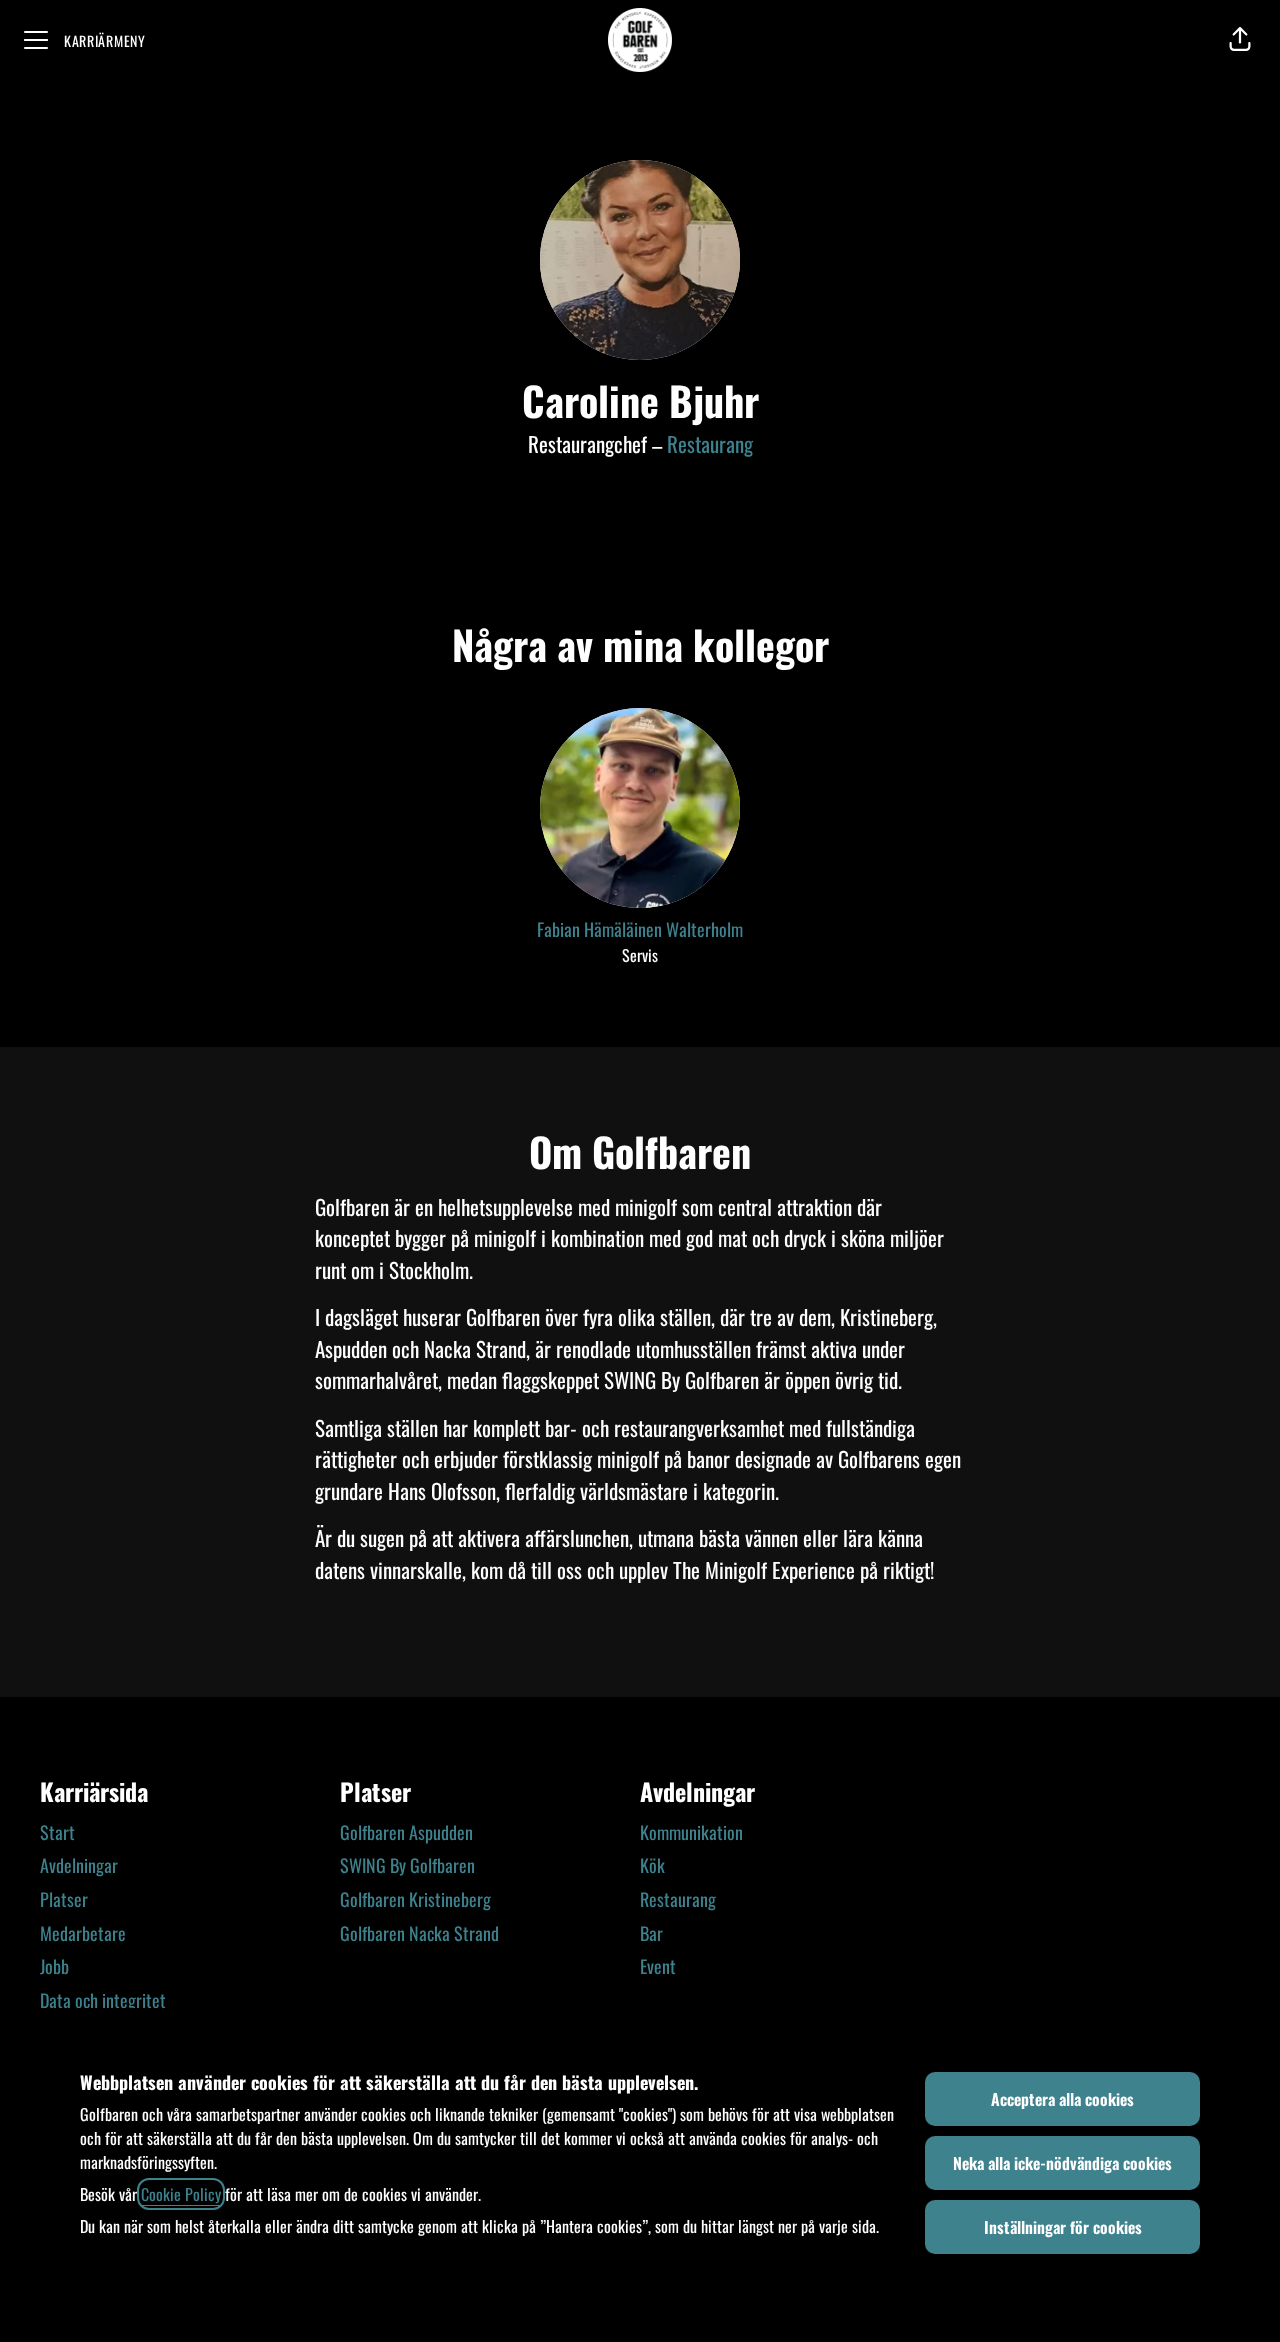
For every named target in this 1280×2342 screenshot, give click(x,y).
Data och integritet (103, 2000)
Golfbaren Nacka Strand (419, 1933)
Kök (652, 1865)
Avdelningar (79, 1865)
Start (57, 1832)
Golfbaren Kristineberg (415, 1899)
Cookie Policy (181, 2194)
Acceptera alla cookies (1062, 2099)
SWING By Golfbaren (407, 1865)
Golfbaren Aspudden (406, 1832)
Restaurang (710, 443)
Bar (651, 1933)
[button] (1240, 40)
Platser (64, 1899)
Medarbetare (83, 1933)
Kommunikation (691, 1832)
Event (658, 1966)
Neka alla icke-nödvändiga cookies (1062, 2163)
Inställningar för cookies (1063, 2227)
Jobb (54, 1966)
